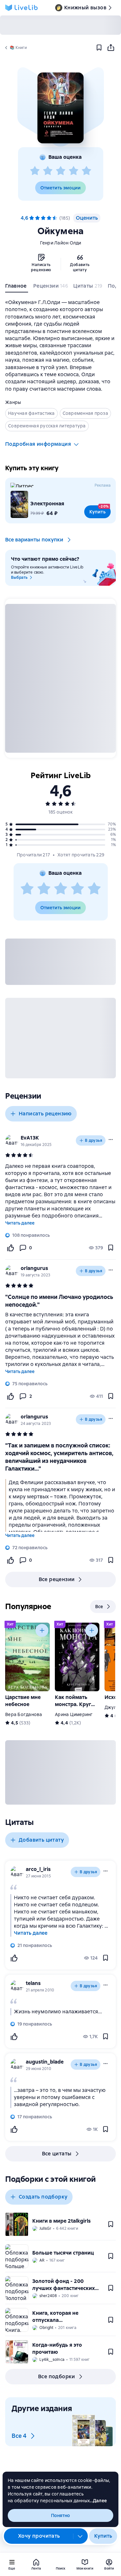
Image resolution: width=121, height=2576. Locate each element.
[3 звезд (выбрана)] (43, 218)
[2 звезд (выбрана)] (37, 218)
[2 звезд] (48, 171)
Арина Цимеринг (74, 1714)
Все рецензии (57, 1579)
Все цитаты (57, 2154)
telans (33, 1983)
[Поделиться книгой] (111, 48)
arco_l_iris (38, 1869)
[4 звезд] (74, 171)
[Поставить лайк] (10, 1248)
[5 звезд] (86, 171)
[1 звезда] (35, 171)
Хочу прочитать (39, 2536)
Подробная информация (38, 444)
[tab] (17, 287)
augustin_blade (45, 2062)
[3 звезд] (61, 171)
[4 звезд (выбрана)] (49, 218)
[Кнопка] (42, 1630)
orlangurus (34, 1268)
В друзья (94, 1140)
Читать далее (20, 1223)
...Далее (98, 2501)
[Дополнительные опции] (80, 2536)
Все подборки (57, 2376)
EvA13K (30, 1138)
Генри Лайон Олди (61, 243)
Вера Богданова (24, 1714)
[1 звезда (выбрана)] (32, 218)
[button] (60, 108)
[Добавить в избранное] (99, 48)
